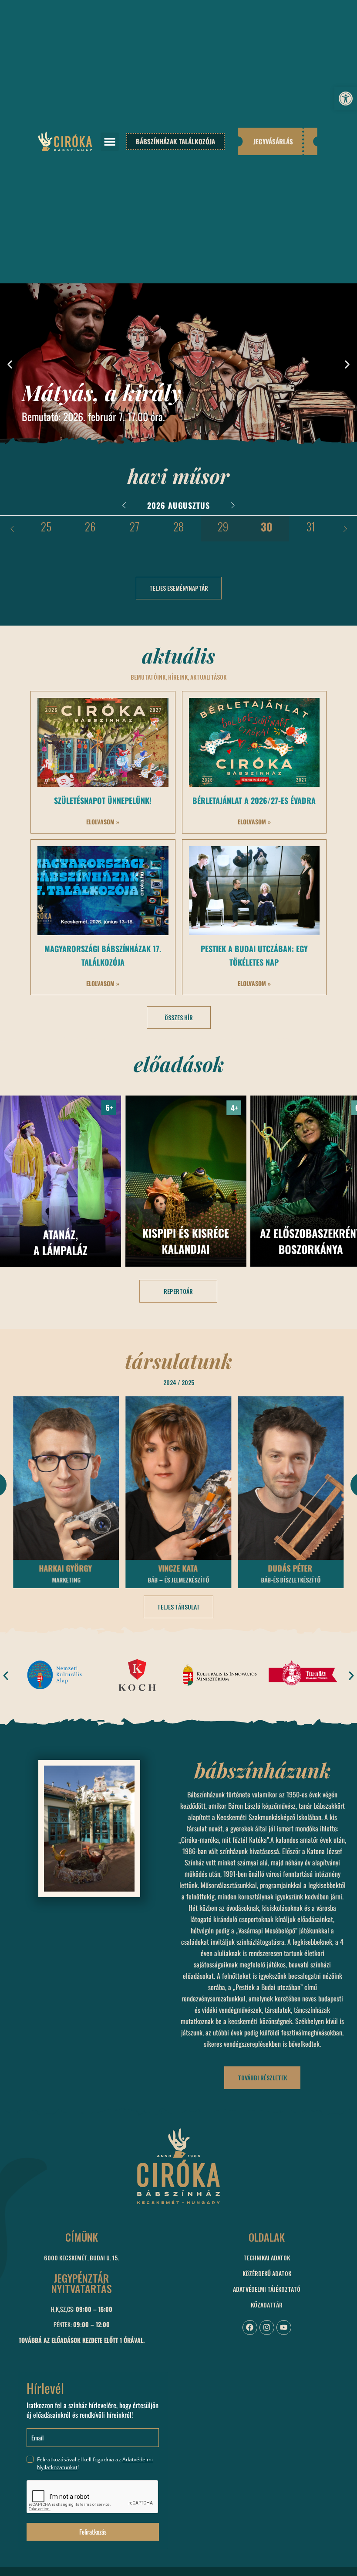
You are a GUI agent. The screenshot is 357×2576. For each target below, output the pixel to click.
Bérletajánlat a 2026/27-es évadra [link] (254, 800)
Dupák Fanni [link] (290, 1568)
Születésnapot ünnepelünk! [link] (103, 800)
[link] (346, 99)
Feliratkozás (93, 2532)
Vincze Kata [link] (66, 1568)
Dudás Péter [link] (178, 1568)
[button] (110, 142)
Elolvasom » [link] (103, 822)
